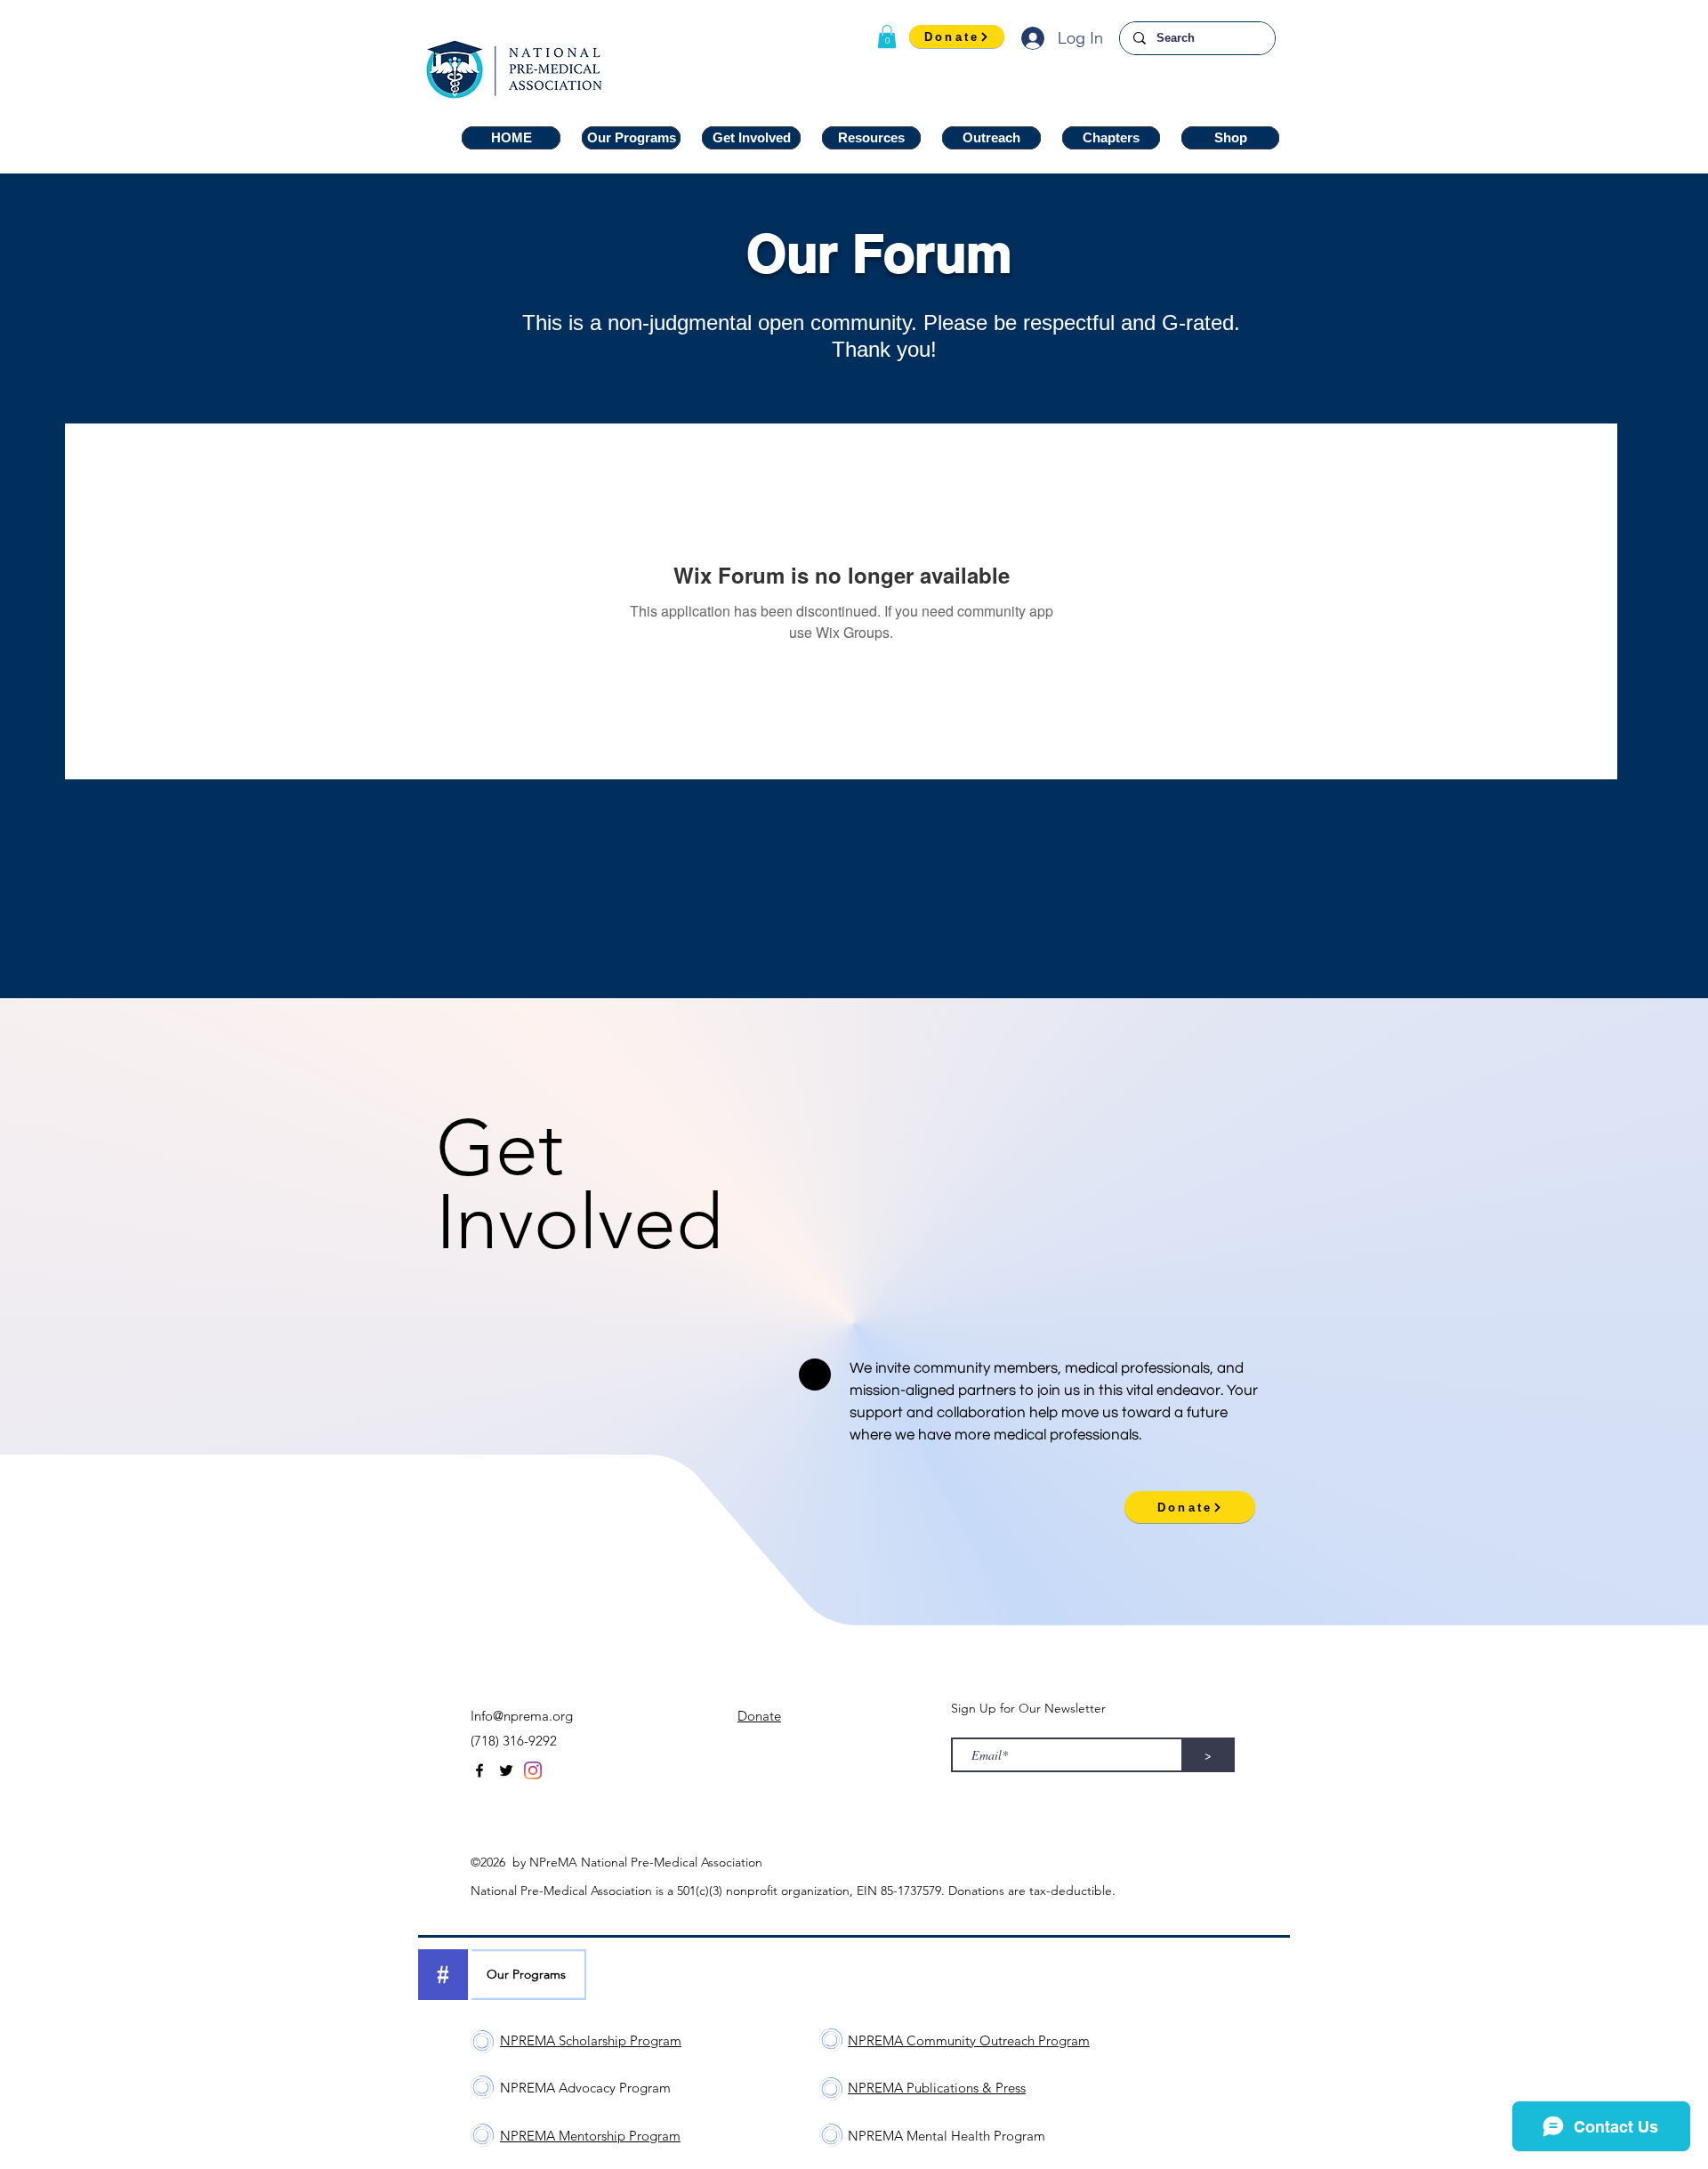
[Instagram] (533, 1770)
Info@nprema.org (522, 1716)
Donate (759, 1716)
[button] (887, 36)
